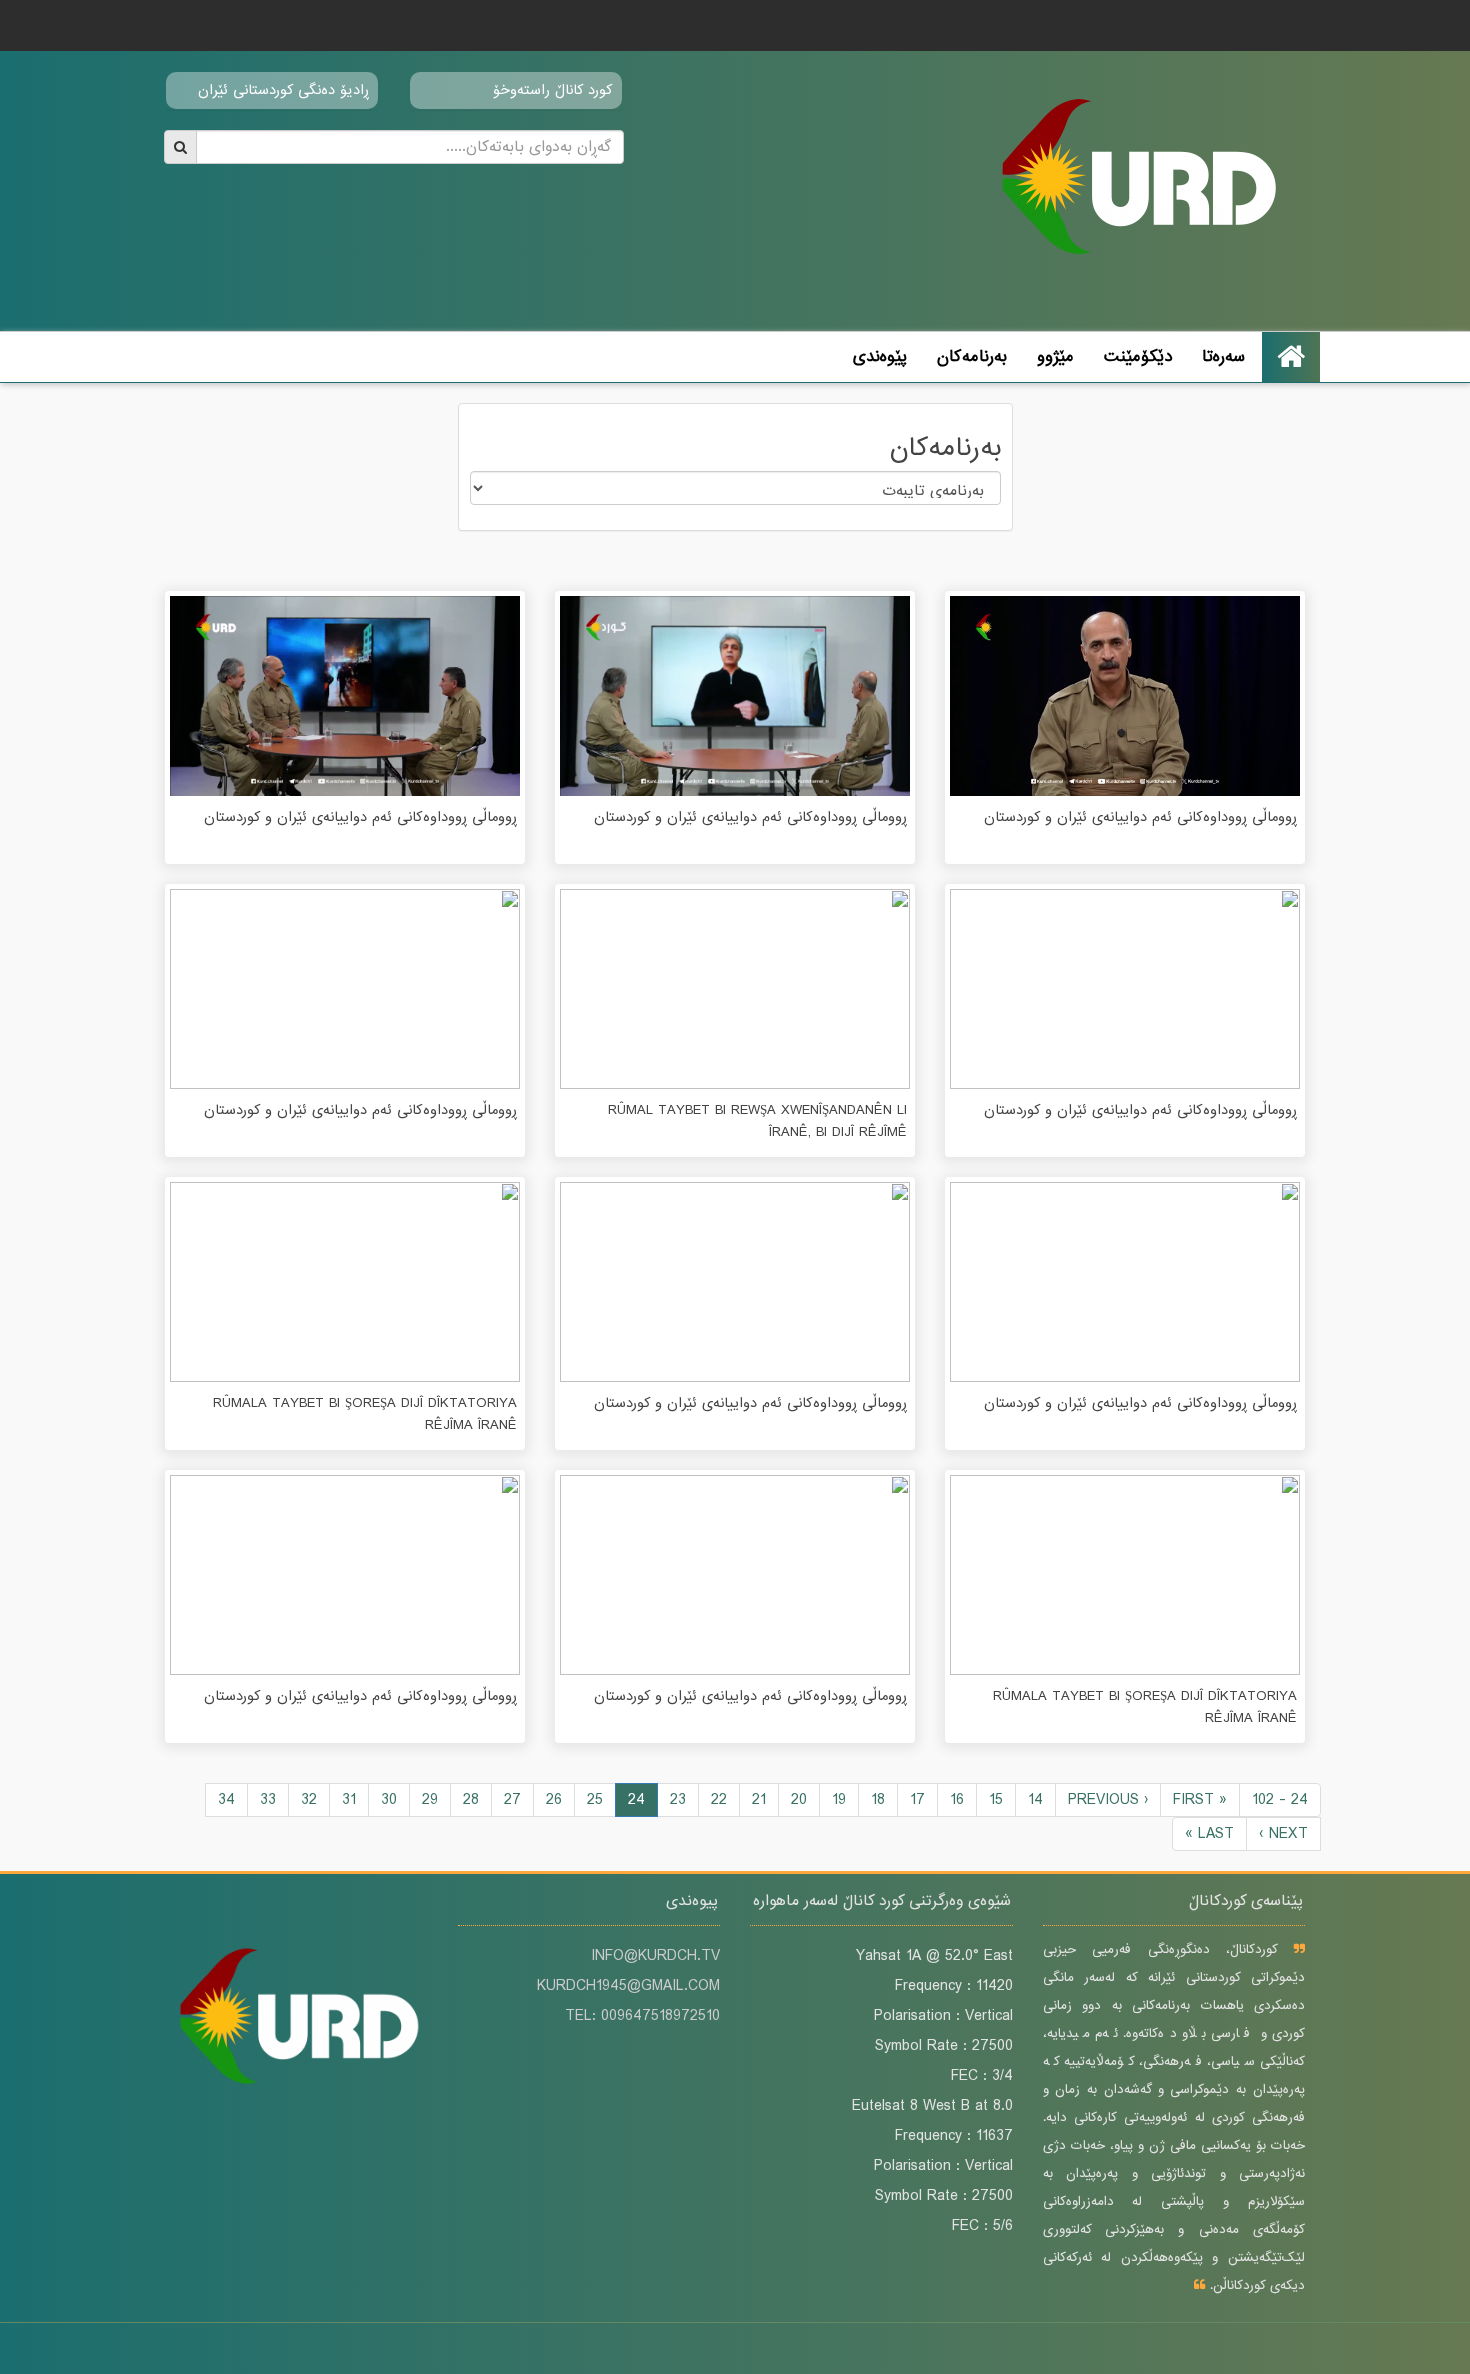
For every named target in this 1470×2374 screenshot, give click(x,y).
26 (554, 1800)
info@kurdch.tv (655, 1956)
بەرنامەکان (972, 356)
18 (878, 1800)
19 (839, 1800)
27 (512, 1800)
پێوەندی (880, 356)
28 (471, 1800)
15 (996, 1800)
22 (719, 1800)
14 (1035, 1800)
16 (957, 1800)
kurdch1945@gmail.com (628, 1986)
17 (917, 1800)
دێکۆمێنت (1138, 356)
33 (268, 1800)
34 (226, 1800)
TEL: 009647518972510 (642, 2016)
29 (430, 1800)
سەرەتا (1223, 356)
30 (389, 1800)
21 (759, 1800)
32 (309, 1800)
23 (678, 1800)
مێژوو (1055, 356)
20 (799, 1800)
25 (595, 1800)
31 (349, 1800)
